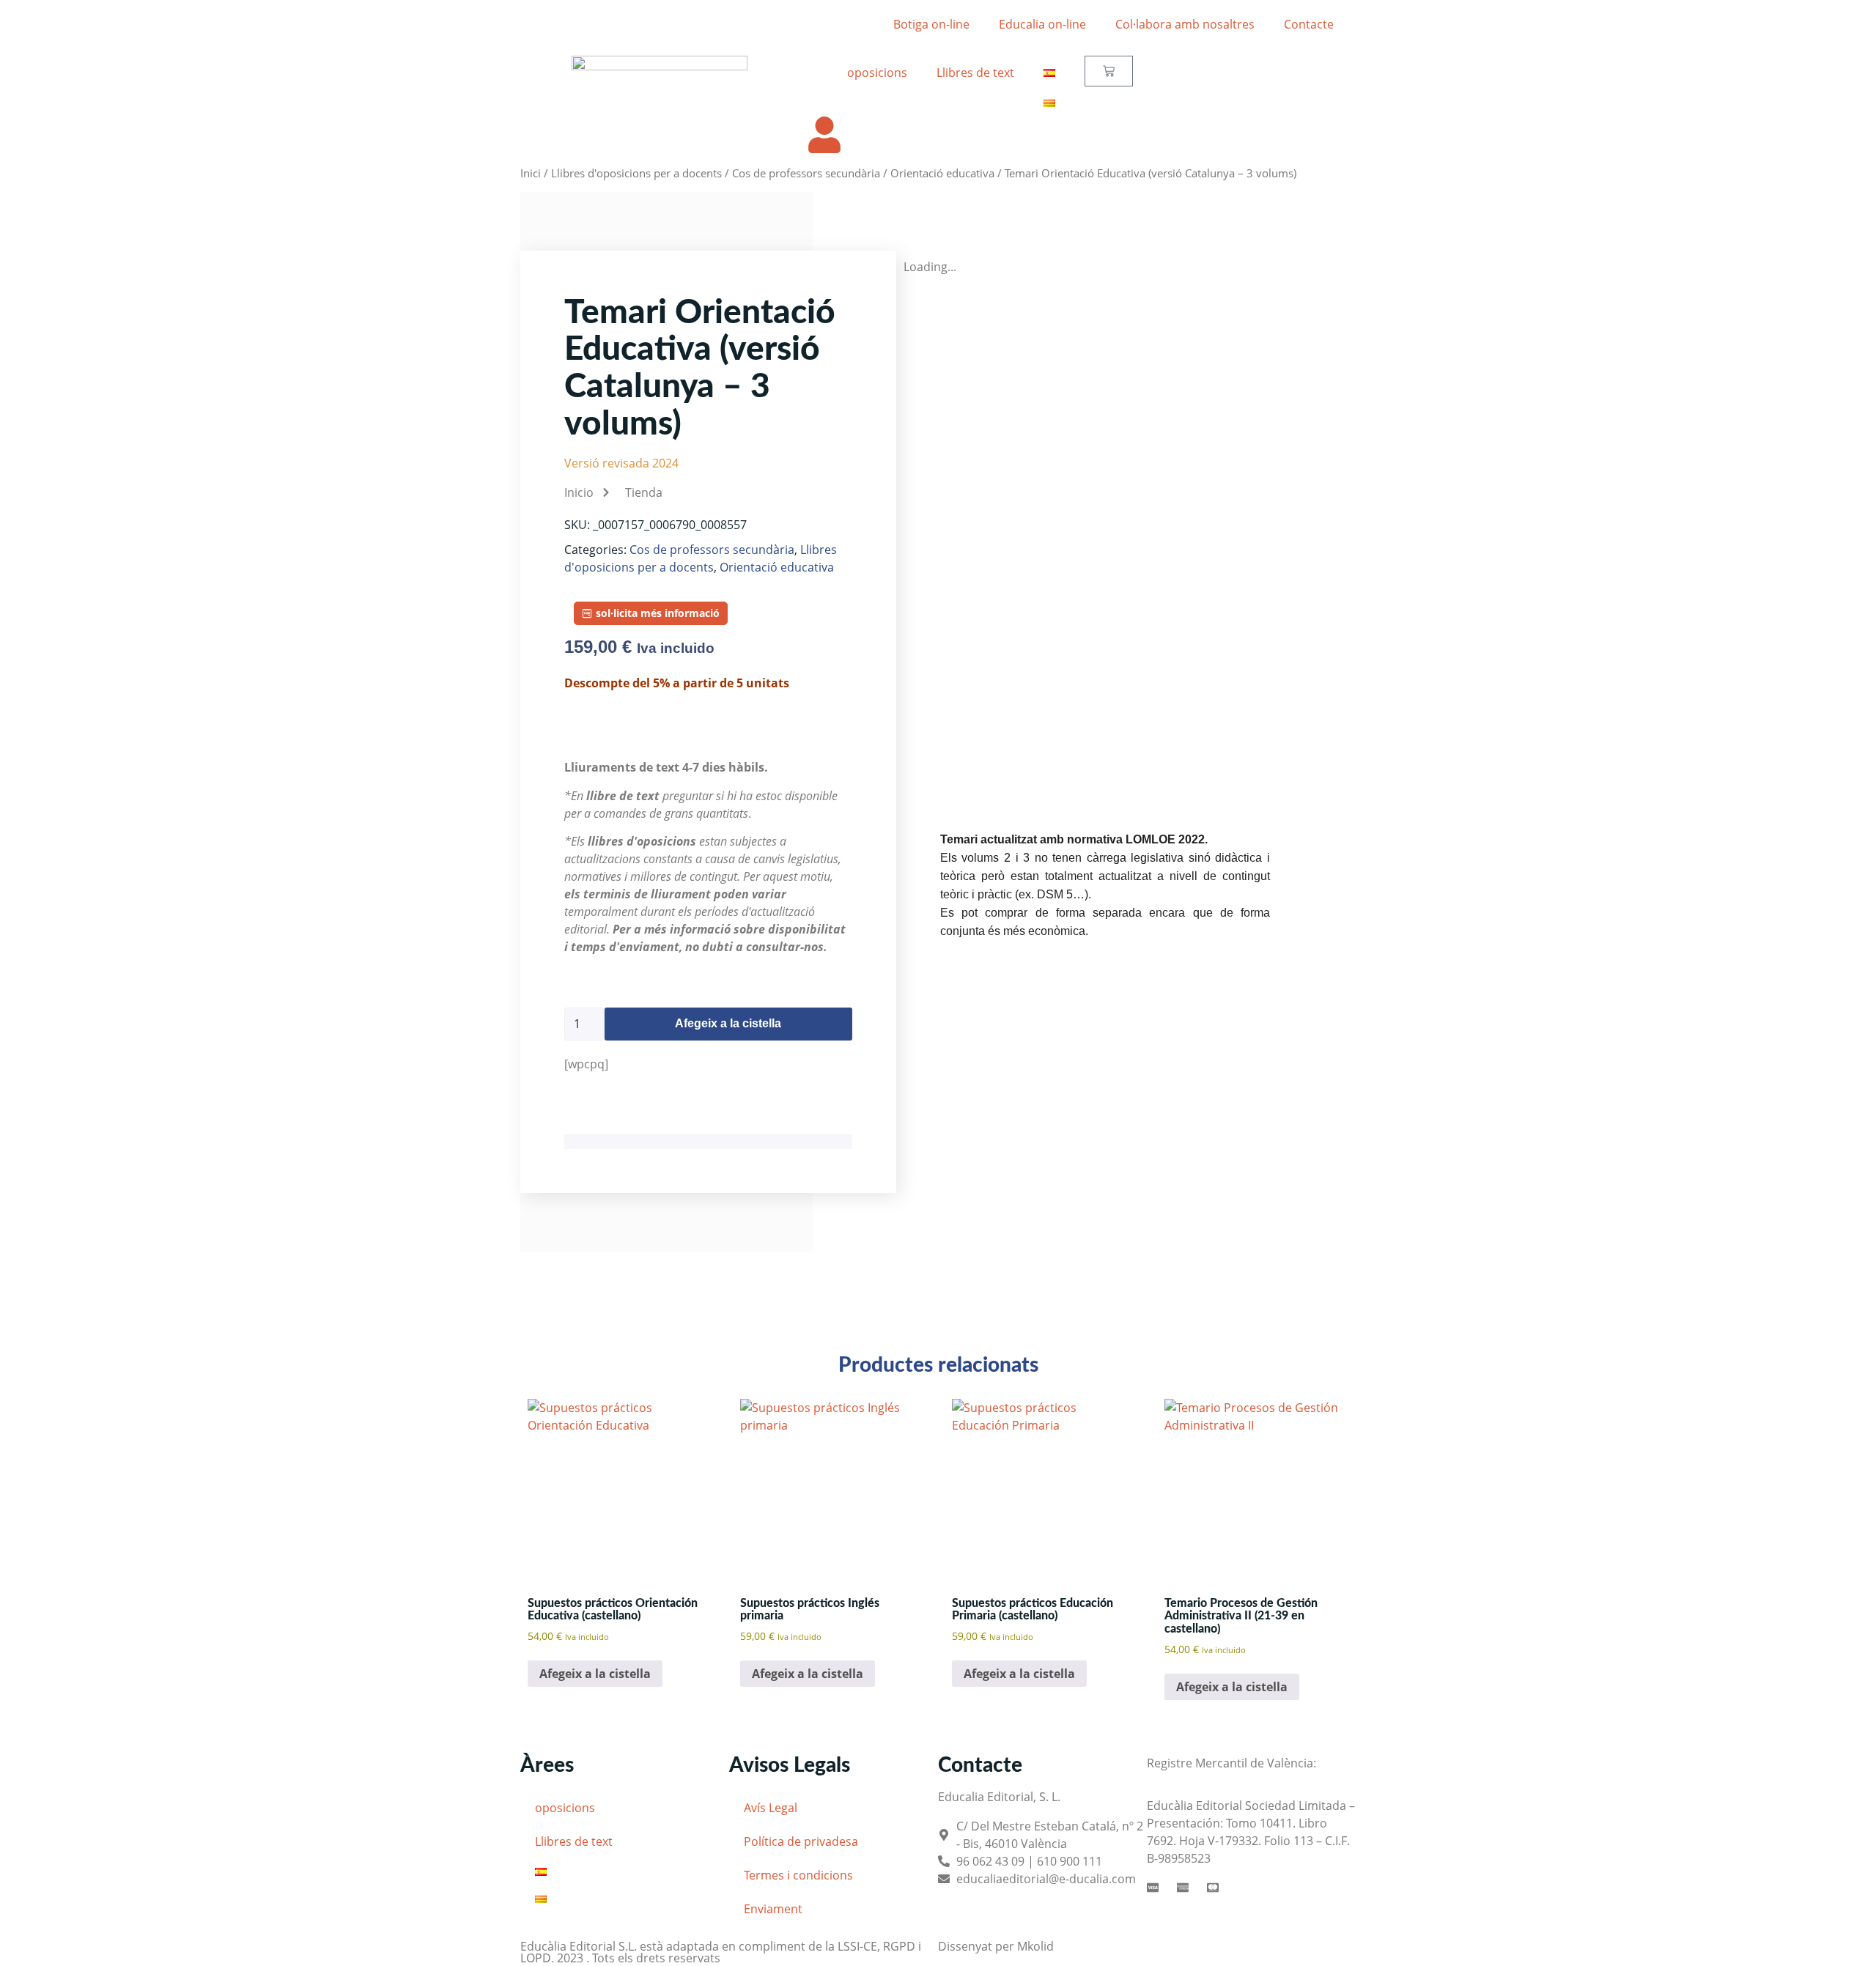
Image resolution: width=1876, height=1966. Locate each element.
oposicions (877, 73)
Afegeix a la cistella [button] (595, 1674)
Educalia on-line (1042, 24)
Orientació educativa (942, 173)
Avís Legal (771, 1808)
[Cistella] (1109, 71)
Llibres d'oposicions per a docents (636, 173)
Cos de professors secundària (806, 173)
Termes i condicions (798, 1875)
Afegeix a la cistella (728, 1023)
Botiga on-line (931, 24)
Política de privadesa (801, 1841)
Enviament (773, 1909)
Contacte (1309, 24)
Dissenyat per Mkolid (996, 1946)
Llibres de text (975, 73)
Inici (531, 173)
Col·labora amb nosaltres (1185, 24)
